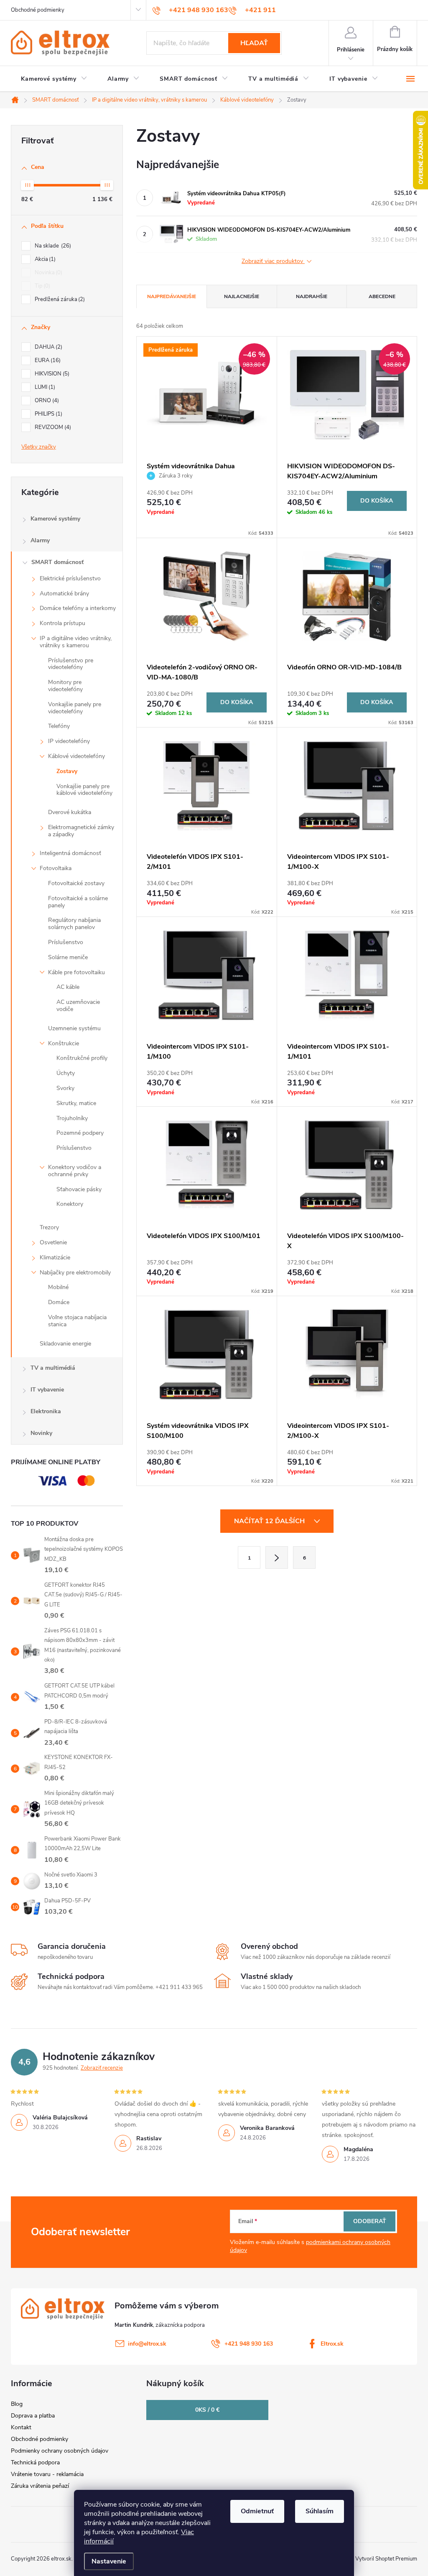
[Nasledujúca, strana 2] (277, 1557)
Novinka (48, 273)
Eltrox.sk (332, 2344)
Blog (17, 2404)
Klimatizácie (55, 1257)
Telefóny (59, 726)
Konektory (70, 1204)
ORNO (46, 401)
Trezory (49, 1227)
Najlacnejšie (242, 296)
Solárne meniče (68, 957)
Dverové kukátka (70, 812)
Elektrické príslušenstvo (70, 578)
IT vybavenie (47, 1390)
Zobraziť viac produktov (273, 262)
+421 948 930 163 (249, 2344)
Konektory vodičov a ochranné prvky (75, 1171)
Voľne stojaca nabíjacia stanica (77, 1321)
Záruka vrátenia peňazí (40, 2486)
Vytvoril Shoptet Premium (386, 2559)
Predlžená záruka (59, 299)
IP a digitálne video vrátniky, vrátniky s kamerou (76, 642)
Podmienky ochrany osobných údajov (60, 2451)
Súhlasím (320, 2511)
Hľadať (254, 43)
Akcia (44, 259)
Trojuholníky (72, 1118)
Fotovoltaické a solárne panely (78, 902)
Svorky (65, 1088)
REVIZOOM (52, 427)
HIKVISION (51, 374)
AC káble (68, 987)
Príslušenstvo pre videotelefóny (71, 664)
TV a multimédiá (53, 1368)
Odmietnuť (257, 2511)
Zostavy (67, 771)
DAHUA (48, 347)
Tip (42, 286)
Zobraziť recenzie (102, 2068)
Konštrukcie (64, 1043)
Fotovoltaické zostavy (76, 883)
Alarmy (40, 540)
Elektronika (46, 1411)
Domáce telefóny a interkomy (78, 608)
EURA (47, 360)
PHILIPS (48, 414)
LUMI (44, 387)
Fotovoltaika (56, 868)
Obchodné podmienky (38, 10)
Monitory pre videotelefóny (65, 686)
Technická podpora (35, 2462)
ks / (207, 2410)
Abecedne (382, 296)
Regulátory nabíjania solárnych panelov (74, 924)
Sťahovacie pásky (79, 1189)
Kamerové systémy (55, 519)
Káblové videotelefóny (76, 756)
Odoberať (370, 2221)
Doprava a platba (33, 2416)
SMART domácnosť (57, 562)
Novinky (41, 1433)
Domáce (59, 1302)
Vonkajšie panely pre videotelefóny (75, 708)
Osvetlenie (53, 1242)
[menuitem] (54, 79)
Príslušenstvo (66, 942)
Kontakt (21, 2427)
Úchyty (66, 1073)
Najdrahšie (312, 296)
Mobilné (58, 1287)
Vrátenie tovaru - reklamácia (47, 2474)
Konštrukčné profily (82, 1058)
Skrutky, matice (76, 1103)
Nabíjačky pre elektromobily (75, 1273)
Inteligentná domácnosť (70, 853)
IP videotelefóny (69, 741)
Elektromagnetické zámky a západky (81, 831)
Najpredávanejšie (172, 296)
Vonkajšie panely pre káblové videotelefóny (84, 790)
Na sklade (52, 246)
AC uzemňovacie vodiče (78, 1006)
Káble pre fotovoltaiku (76, 972)
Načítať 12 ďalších (270, 1521)
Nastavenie (109, 2561)
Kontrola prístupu (62, 623)
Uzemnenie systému (74, 1028)
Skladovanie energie (65, 1344)
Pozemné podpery (80, 1133)
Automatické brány (64, 594)
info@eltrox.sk (147, 2344)
